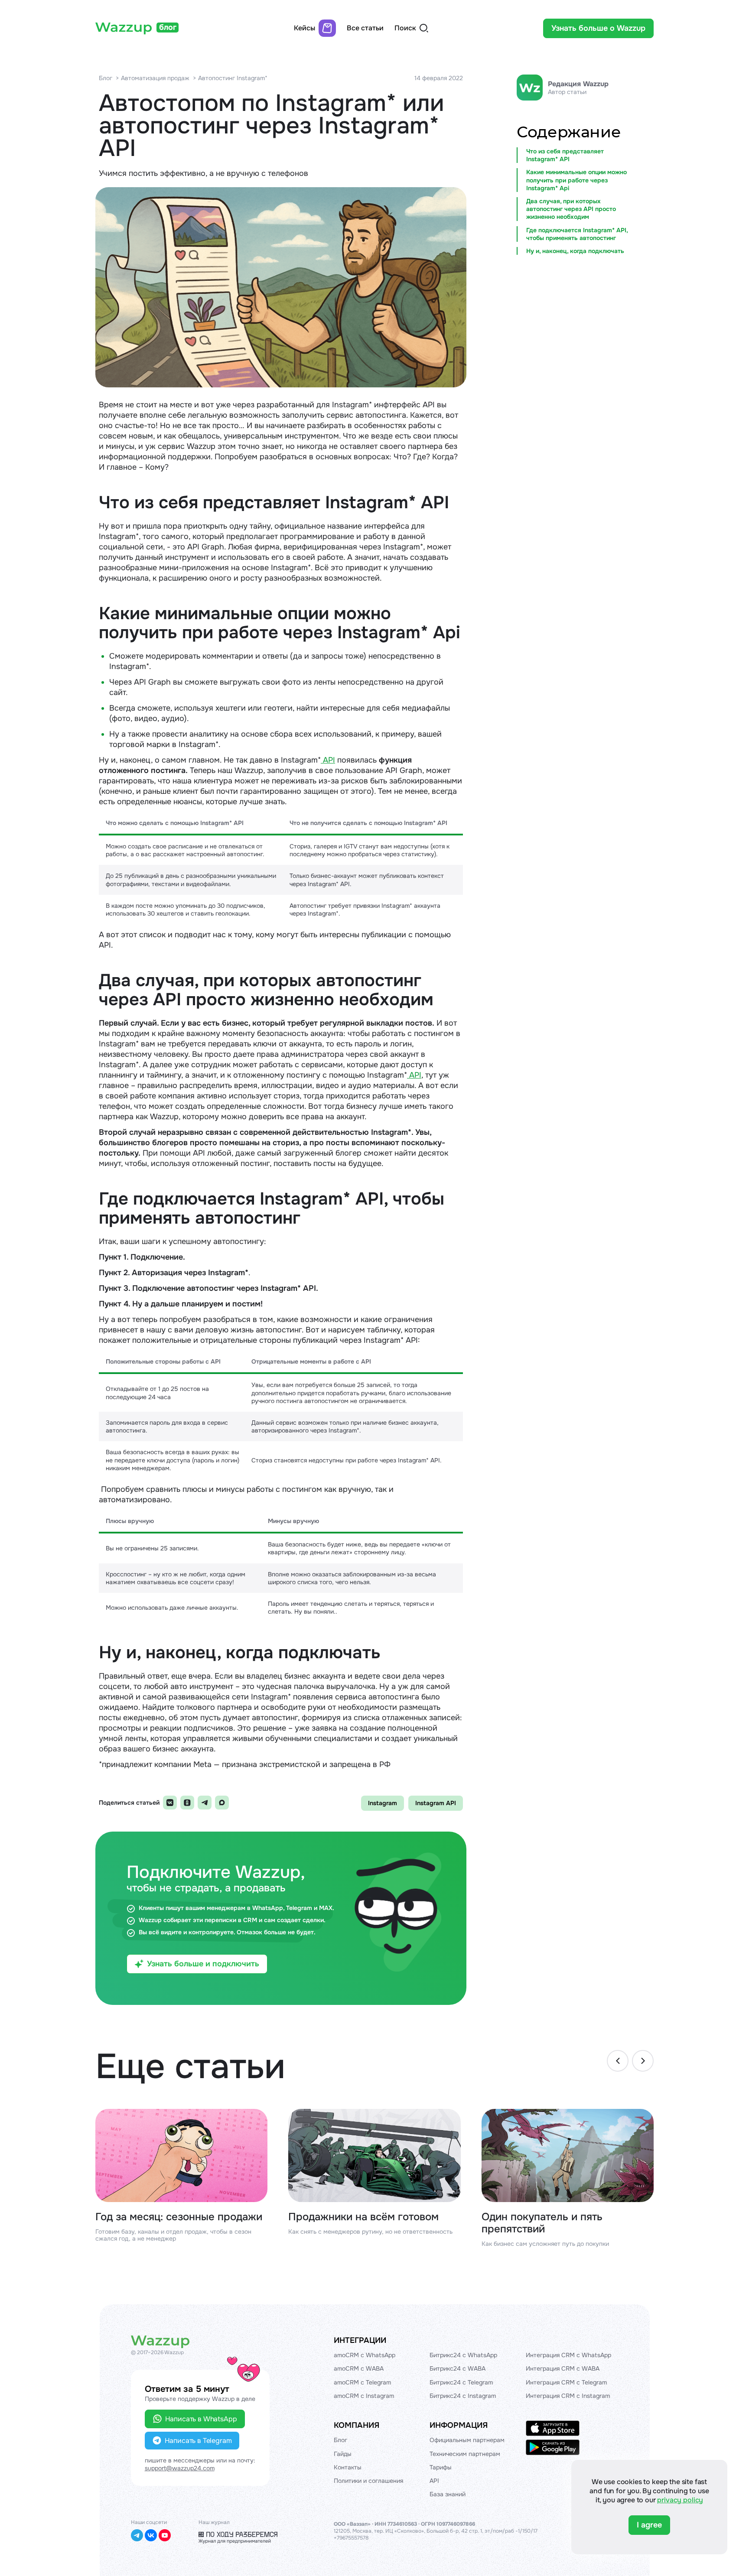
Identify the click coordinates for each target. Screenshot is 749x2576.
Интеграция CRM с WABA (563, 2368)
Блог (106, 78)
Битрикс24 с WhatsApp (463, 2355)
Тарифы (441, 2467)
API (328, 760)
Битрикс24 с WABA (458, 2368)
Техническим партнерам (465, 2454)
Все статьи (365, 28)
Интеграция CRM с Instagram (568, 2396)
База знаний (448, 2494)
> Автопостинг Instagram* (230, 78)
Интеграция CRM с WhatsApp (568, 2355)
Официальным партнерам (467, 2440)
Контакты (348, 2467)
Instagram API (436, 1803)
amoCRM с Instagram (364, 2396)
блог (168, 27)
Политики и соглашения (368, 2481)
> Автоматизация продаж (153, 78)
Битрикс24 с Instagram (463, 2396)
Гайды (343, 2454)
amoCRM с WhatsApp (365, 2355)
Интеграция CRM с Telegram (566, 2382)
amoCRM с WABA (359, 2368)
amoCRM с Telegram (362, 2382)
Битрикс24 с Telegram (461, 2382)
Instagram (383, 1803)
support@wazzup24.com (180, 2468)
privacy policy (680, 2500)
